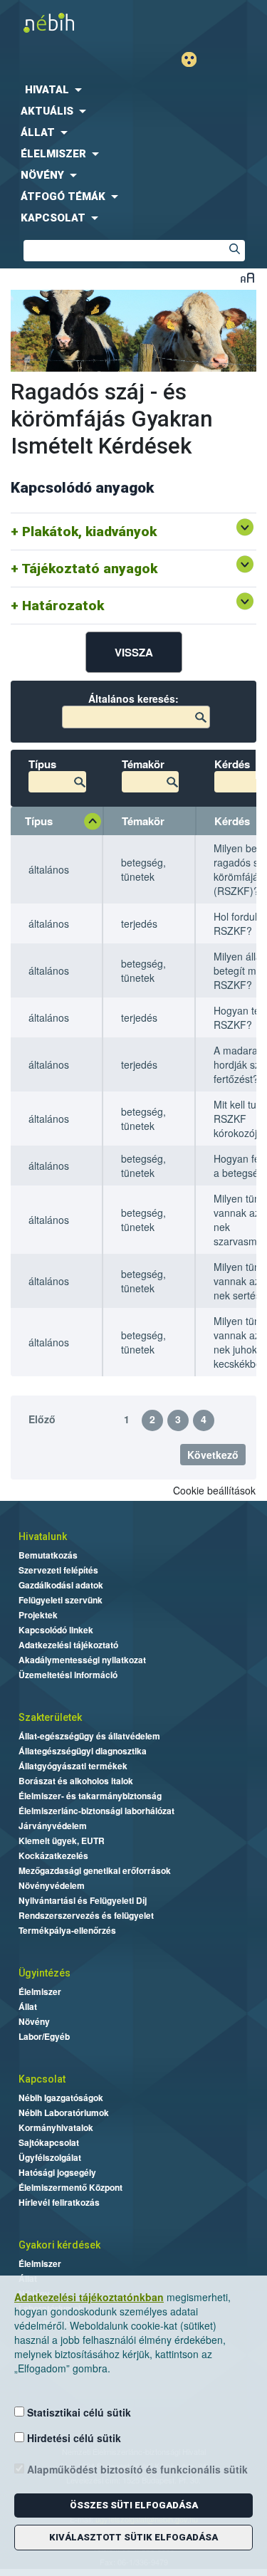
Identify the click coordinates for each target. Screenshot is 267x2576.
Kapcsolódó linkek (56, 1630)
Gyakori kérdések (59, 2245)
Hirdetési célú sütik (73, 2438)
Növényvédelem (52, 1885)
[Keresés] (234, 251)
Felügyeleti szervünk (61, 1600)
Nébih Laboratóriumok (64, 2112)
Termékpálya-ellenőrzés (67, 1930)
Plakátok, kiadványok (89, 532)
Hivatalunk (43, 1536)
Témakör (143, 821)
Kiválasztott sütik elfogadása (133, 2537)
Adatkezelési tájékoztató (68, 1645)
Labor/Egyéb (44, 2036)
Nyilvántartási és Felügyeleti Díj (83, 1900)
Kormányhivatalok (56, 2127)
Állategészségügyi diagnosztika (83, 1751)
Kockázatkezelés (53, 1855)
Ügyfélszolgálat (50, 2157)
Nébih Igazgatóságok (61, 2098)
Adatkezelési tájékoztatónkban (89, 2297)
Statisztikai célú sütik (78, 2412)
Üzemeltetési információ (68, 1675)
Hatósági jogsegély (57, 2172)
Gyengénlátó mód (195, 59)
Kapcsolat (42, 2079)
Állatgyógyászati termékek (73, 1766)
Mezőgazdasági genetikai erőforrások (95, 1870)
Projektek (38, 1615)
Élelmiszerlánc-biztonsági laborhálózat (96, 1811)
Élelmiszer (40, 1991)
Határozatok (63, 606)
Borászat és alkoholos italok (76, 1781)
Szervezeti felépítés (58, 1570)
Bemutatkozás (48, 1555)
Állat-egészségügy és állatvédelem (89, 1736)
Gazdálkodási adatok (61, 1585)
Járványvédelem (53, 1826)
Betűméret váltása (247, 277)
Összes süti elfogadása (134, 2505)
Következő (213, 1455)
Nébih (70, 22)
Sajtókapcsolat (49, 2142)
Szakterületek (50, 1717)
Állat (28, 2006)
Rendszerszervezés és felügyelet (86, 1915)
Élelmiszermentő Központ (70, 2187)
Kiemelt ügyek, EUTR (62, 1841)
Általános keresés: (133, 698)
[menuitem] (133, 90)
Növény (34, 2021)
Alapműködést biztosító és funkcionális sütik (136, 2469)
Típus (39, 821)
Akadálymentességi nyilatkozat (82, 1660)
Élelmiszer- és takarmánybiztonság (90, 1796)
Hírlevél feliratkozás (59, 2202)
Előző (42, 1419)
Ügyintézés (44, 1973)
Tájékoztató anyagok (89, 569)
